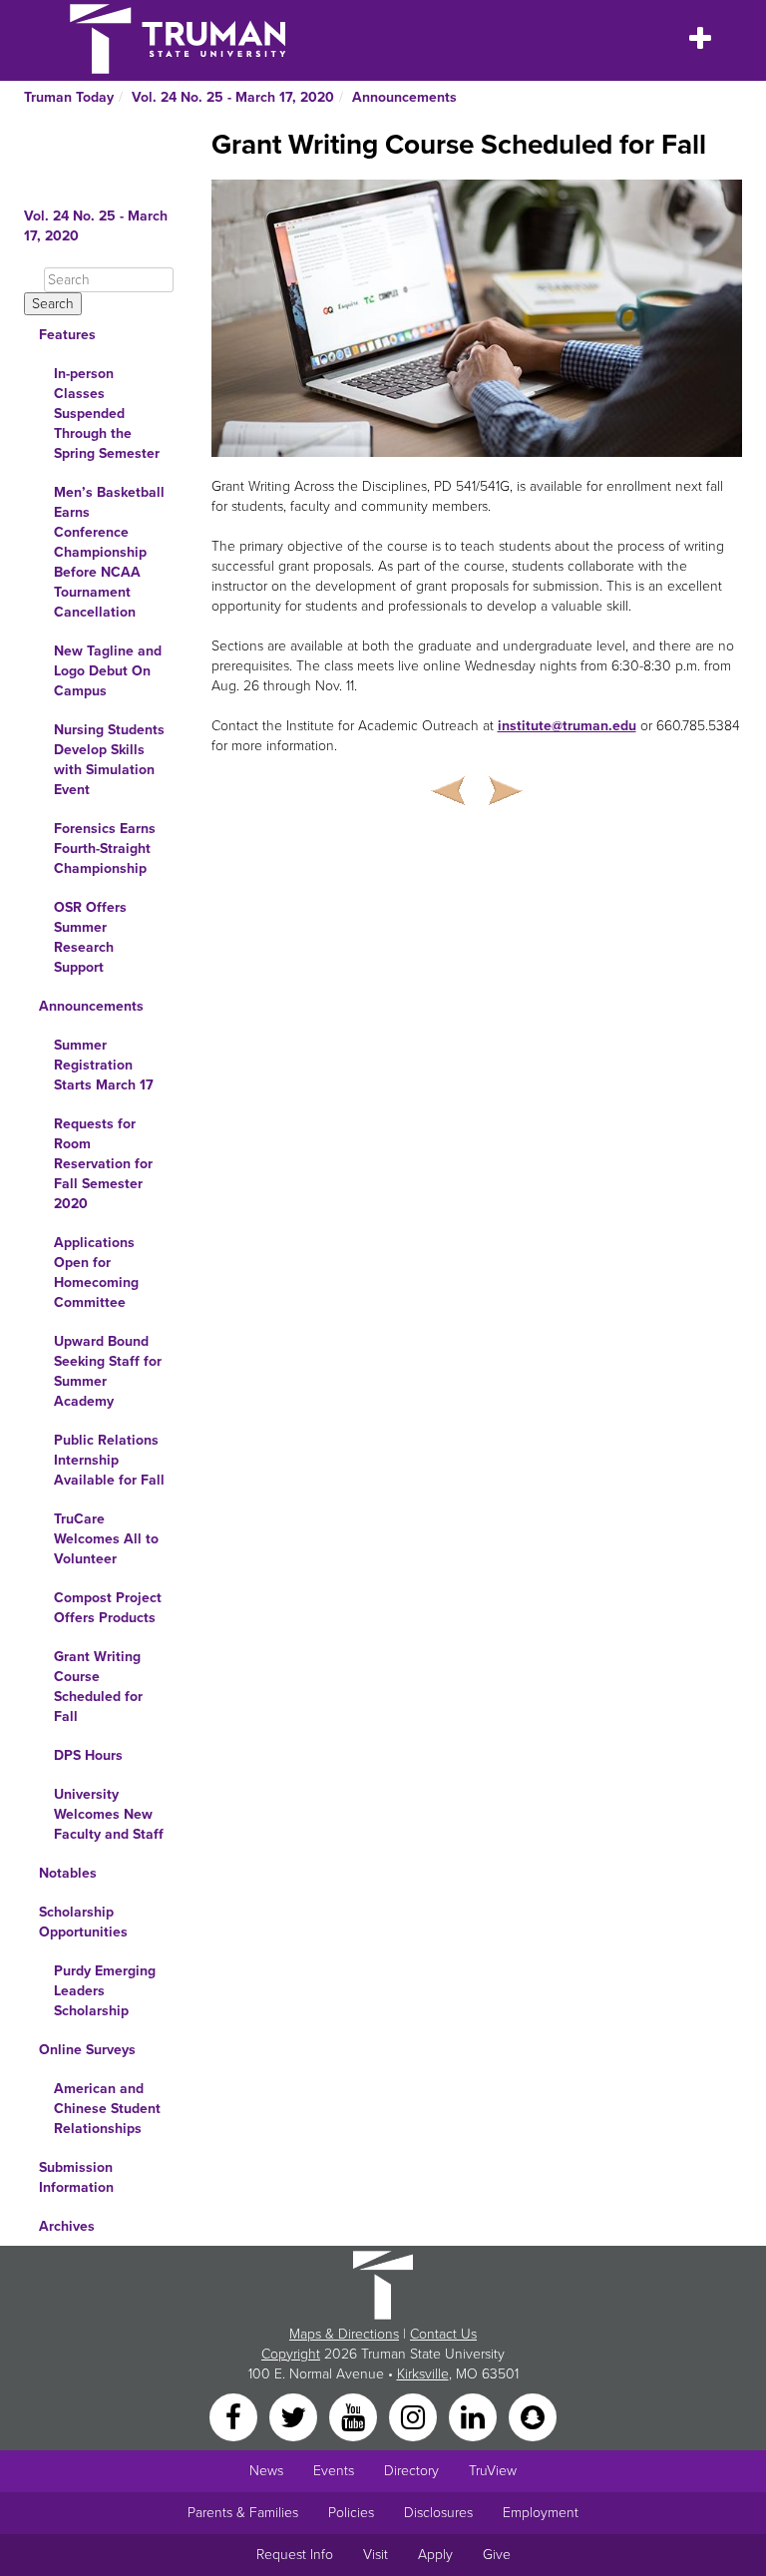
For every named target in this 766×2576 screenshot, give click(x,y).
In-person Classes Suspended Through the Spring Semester (107, 414)
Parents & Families (243, 2513)
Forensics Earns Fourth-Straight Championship (105, 849)
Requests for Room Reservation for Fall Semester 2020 (103, 1164)
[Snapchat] (533, 2416)
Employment (541, 2513)
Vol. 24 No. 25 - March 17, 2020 (233, 97)
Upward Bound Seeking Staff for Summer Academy (108, 1371)
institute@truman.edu (567, 726)
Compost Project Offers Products (108, 1608)
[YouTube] (355, 2416)
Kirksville (423, 2374)
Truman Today (69, 97)
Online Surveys (87, 2050)
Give (497, 2555)
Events (334, 2471)
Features (67, 335)
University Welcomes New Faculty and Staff (109, 1814)
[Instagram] (415, 2416)
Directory (411, 2471)
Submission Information (76, 2177)
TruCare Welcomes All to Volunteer (106, 1539)
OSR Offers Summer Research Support (90, 937)
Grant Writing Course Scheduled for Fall (98, 1687)
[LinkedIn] (475, 2416)
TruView (493, 2471)
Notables (68, 1873)
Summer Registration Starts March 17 (104, 1065)
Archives (67, 2226)
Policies (351, 2513)
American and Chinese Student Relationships (107, 2109)
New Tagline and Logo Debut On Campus (108, 671)
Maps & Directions (344, 2334)
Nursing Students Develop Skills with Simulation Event (109, 760)
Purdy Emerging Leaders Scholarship (105, 1991)
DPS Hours (88, 1755)
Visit (376, 2555)
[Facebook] (235, 2416)
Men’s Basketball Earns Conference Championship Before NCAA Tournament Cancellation (109, 552)
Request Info (295, 2555)
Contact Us (443, 2334)
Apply (435, 2555)
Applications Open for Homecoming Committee (96, 1273)
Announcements (404, 97)
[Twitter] (295, 2416)
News (266, 2471)
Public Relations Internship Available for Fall (109, 1460)
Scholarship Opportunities (83, 1922)
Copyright (291, 2354)
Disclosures (438, 2513)
